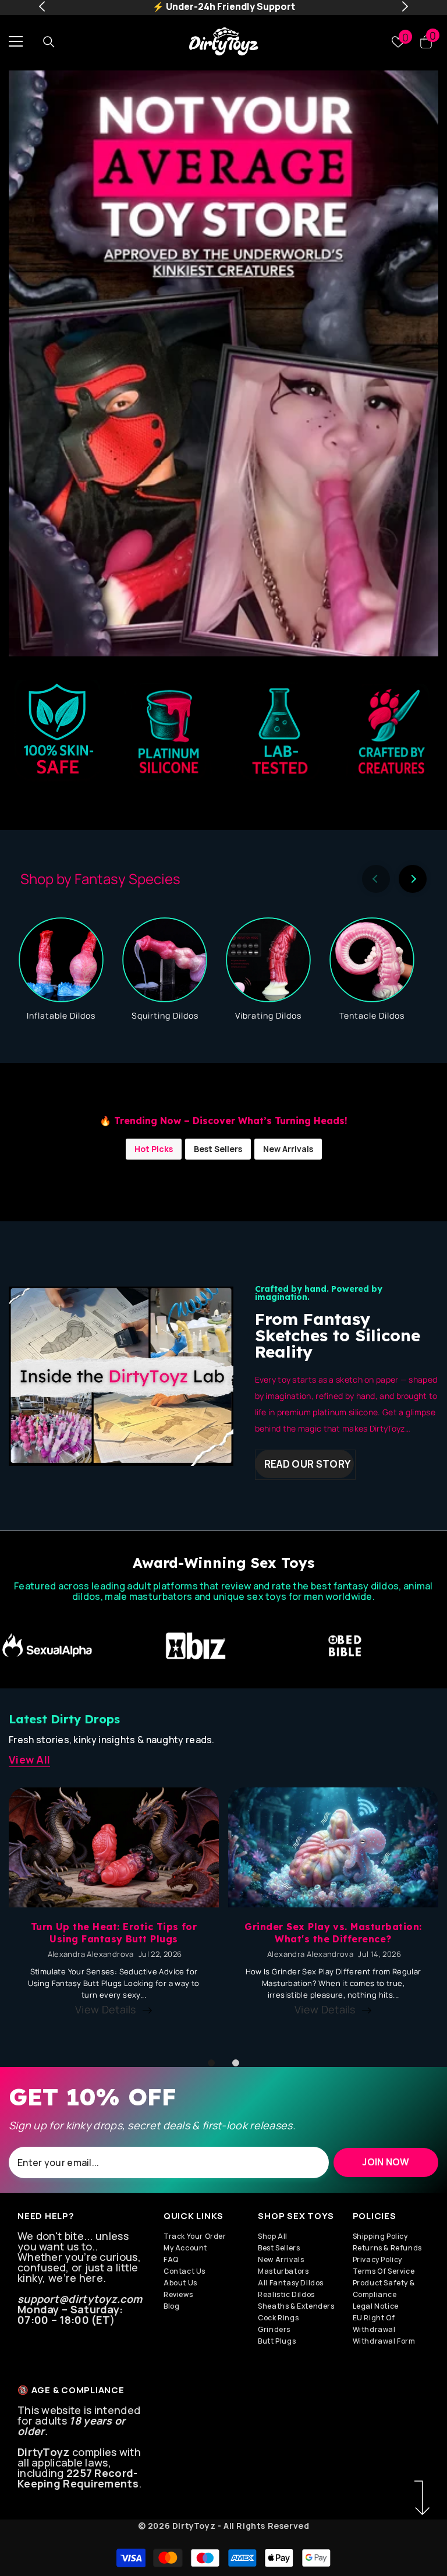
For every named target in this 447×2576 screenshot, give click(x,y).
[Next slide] (413, 879)
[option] (223, 363)
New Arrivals (288, 1149)
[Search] (49, 41)
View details (106, 2009)
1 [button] (211, 2063)
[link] (81, 1646)
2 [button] (236, 2063)
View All (29, 1759)
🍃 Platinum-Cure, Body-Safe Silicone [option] (224, 6)
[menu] (16, 41)
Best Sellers (218, 1149)
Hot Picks (154, 1149)
